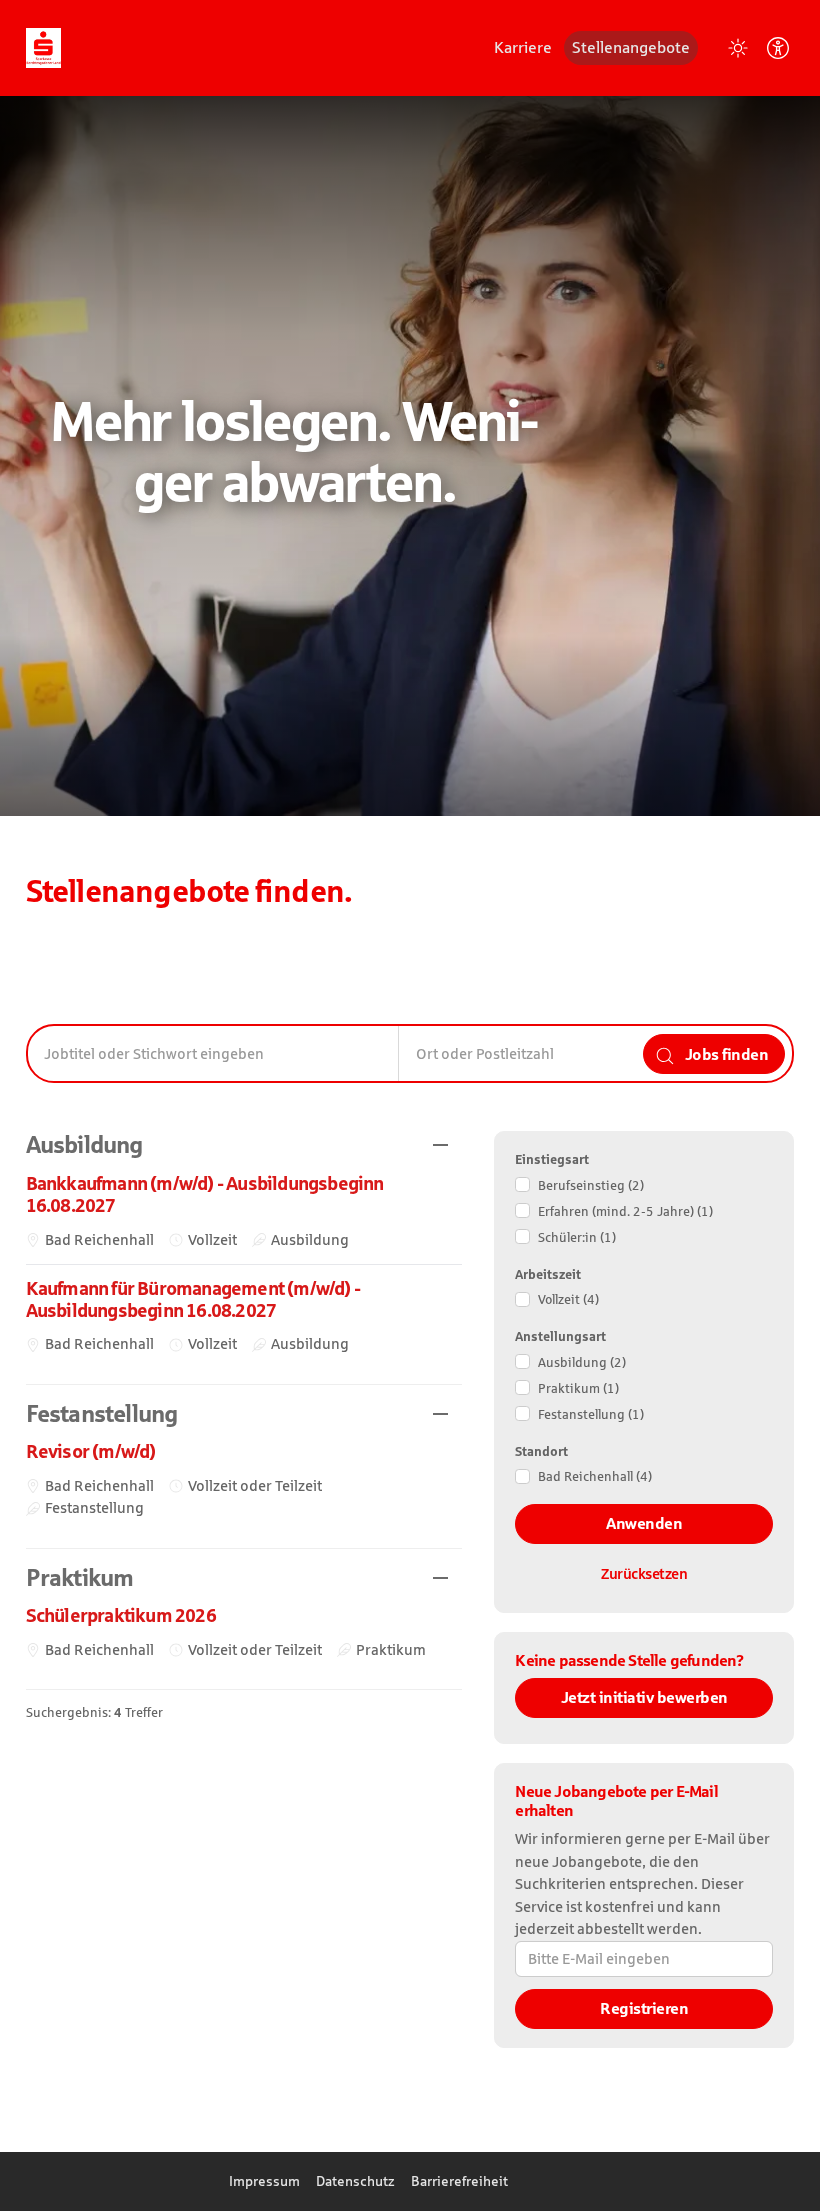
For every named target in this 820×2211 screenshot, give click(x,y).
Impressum (264, 2181)
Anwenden (644, 1523)
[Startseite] (43, 46)
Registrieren (644, 2008)
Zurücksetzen (644, 1573)
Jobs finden (724, 1054)
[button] (244, 1145)
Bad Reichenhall (595, 1476)
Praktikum (578, 1388)
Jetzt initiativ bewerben (644, 1697)
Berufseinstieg (591, 1185)
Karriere (523, 47)
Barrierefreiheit (459, 2181)
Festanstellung (591, 1414)
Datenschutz (355, 2181)
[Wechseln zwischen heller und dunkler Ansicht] (738, 48)
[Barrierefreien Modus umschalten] (778, 48)
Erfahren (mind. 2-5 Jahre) (625, 1211)
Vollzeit (568, 1299)
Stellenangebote (631, 47)
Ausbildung (582, 1362)
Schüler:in (577, 1237)
